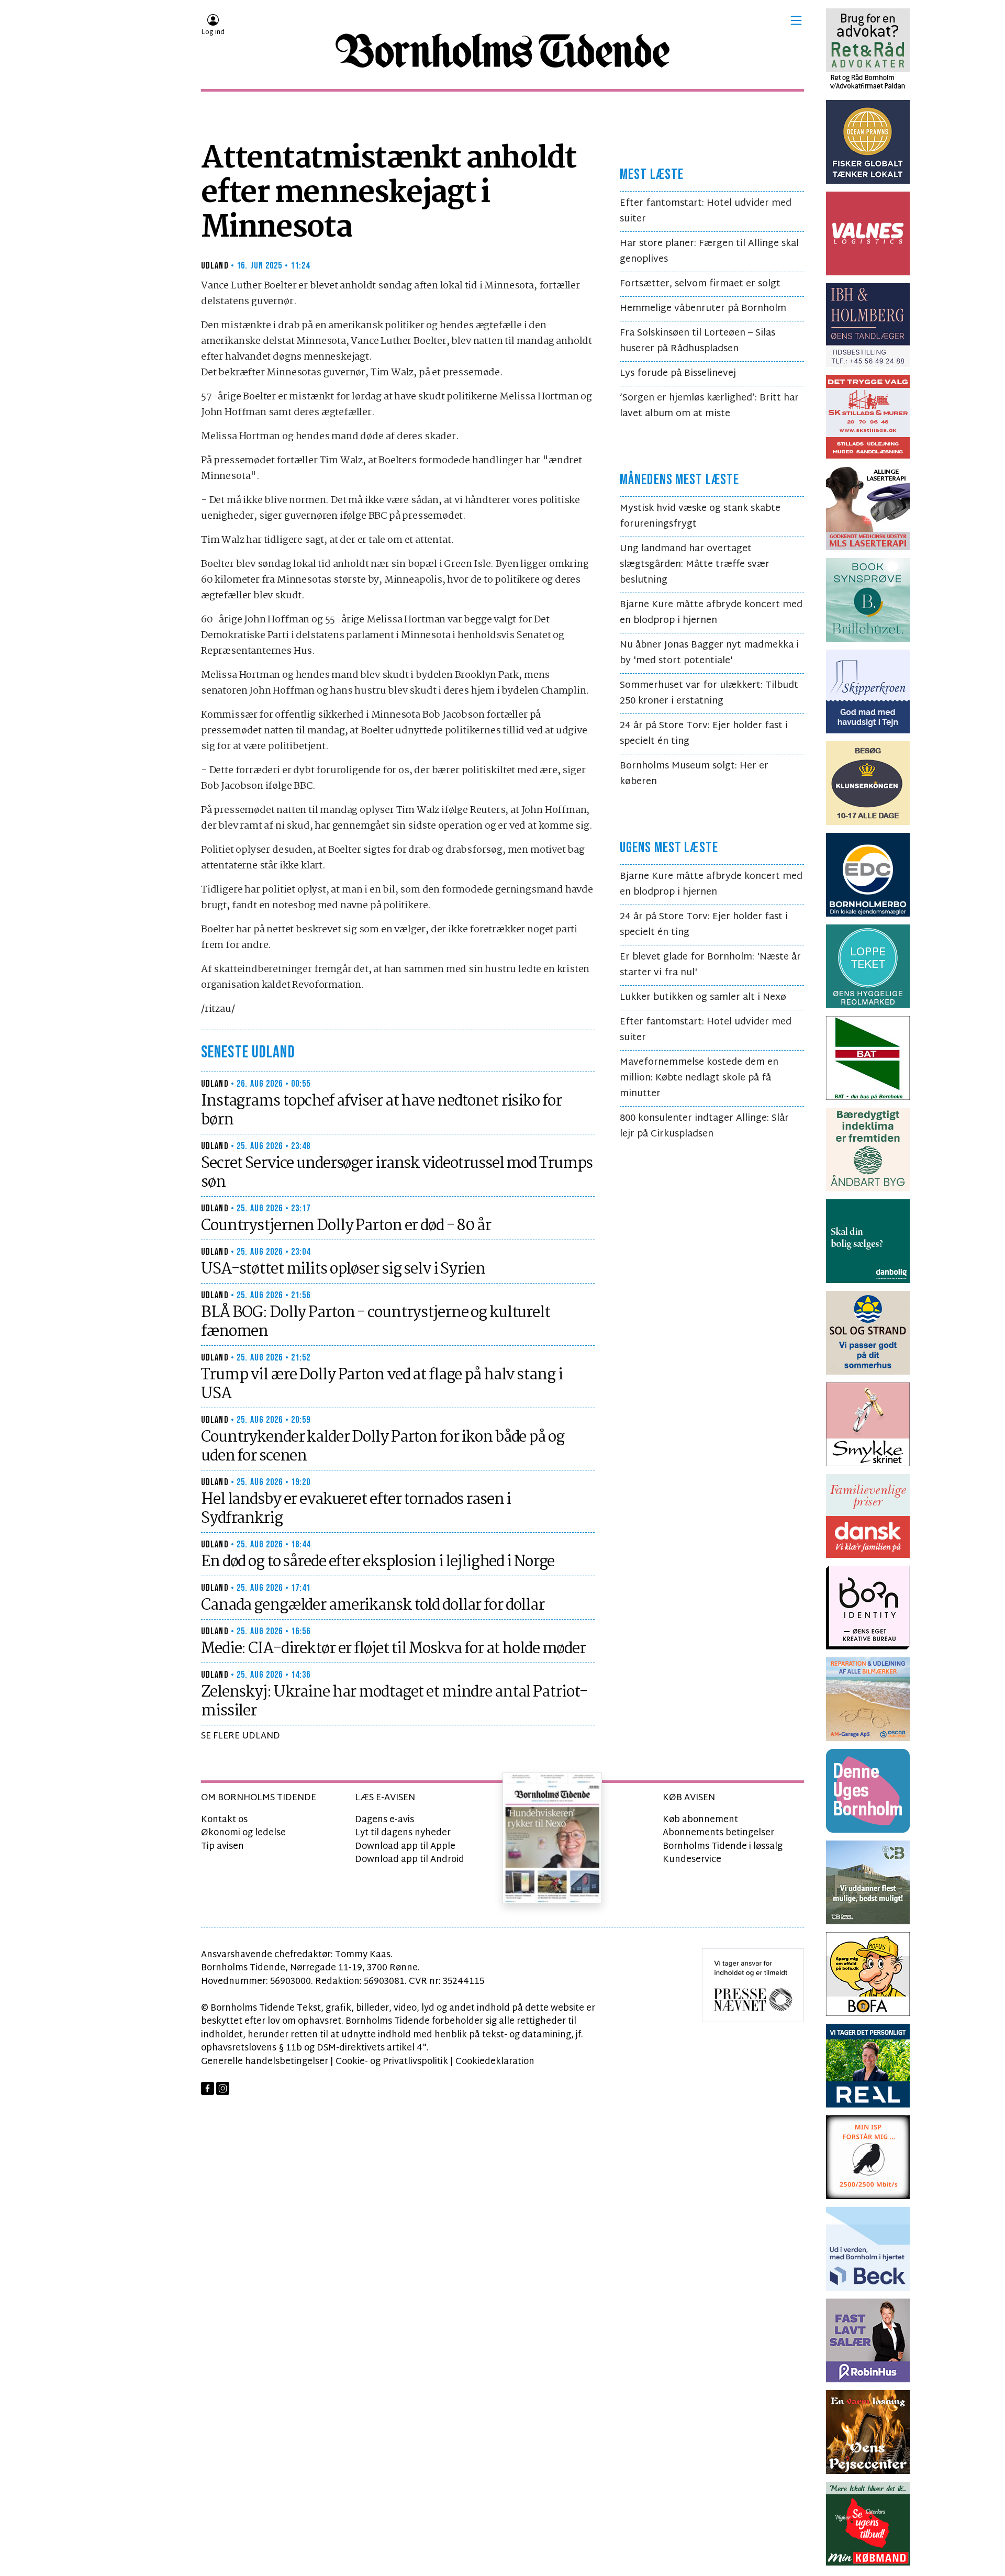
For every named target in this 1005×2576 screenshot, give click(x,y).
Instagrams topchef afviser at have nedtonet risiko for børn (381, 1111)
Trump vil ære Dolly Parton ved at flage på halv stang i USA (382, 1385)
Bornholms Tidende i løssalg (723, 1847)
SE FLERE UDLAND (241, 1736)
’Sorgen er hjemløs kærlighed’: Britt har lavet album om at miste (709, 406)
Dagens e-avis (384, 1820)
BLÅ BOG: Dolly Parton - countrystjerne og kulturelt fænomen (376, 1322)
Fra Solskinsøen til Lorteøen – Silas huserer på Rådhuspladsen (697, 341)
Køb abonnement (700, 1820)
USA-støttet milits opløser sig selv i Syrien (343, 1269)
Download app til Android (410, 1860)
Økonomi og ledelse (243, 1833)
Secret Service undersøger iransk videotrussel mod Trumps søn (397, 1173)
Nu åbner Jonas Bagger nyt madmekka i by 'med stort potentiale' (709, 653)
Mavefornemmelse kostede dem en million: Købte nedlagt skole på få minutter (699, 1078)
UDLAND (215, 266)
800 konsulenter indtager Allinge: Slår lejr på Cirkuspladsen (704, 1126)
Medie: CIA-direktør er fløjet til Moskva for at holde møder (393, 1649)
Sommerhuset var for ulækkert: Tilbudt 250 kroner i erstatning (709, 693)
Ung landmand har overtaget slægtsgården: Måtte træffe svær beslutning (695, 565)
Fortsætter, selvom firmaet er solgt (700, 284)
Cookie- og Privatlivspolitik (392, 2062)
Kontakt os (224, 1820)
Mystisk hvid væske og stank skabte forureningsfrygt (700, 516)
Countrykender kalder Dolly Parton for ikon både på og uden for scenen (383, 1447)
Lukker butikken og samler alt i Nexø (703, 997)
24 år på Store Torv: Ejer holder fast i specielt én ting (704, 734)
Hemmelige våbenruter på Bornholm (703, 309)
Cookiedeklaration (495, 2062)
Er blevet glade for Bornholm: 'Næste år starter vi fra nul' (710, 965)
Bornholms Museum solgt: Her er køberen (694, 774)
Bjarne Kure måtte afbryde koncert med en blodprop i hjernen (711, 613)
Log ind (213, 32)
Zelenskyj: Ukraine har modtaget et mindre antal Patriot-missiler (394, 1702)
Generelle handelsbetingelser (265, 2062)
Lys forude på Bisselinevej (678, 373)
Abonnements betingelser (718, 1833)
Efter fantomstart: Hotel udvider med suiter (706, 211)
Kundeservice (692, 1860)
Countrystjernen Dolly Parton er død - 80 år (346, 1226)
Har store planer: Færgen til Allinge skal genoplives (709, 252)
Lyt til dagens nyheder (403, 1833)
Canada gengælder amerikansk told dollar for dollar (373, 1605)
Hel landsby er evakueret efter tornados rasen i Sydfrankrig (356, 1509)
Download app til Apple (405, 1847)
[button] (796, 20)
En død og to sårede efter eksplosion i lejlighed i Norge (378, 1562)
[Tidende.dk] (502, 51)
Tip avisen (222, 1847)
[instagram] (223, 2088)
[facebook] (208, 2088)
